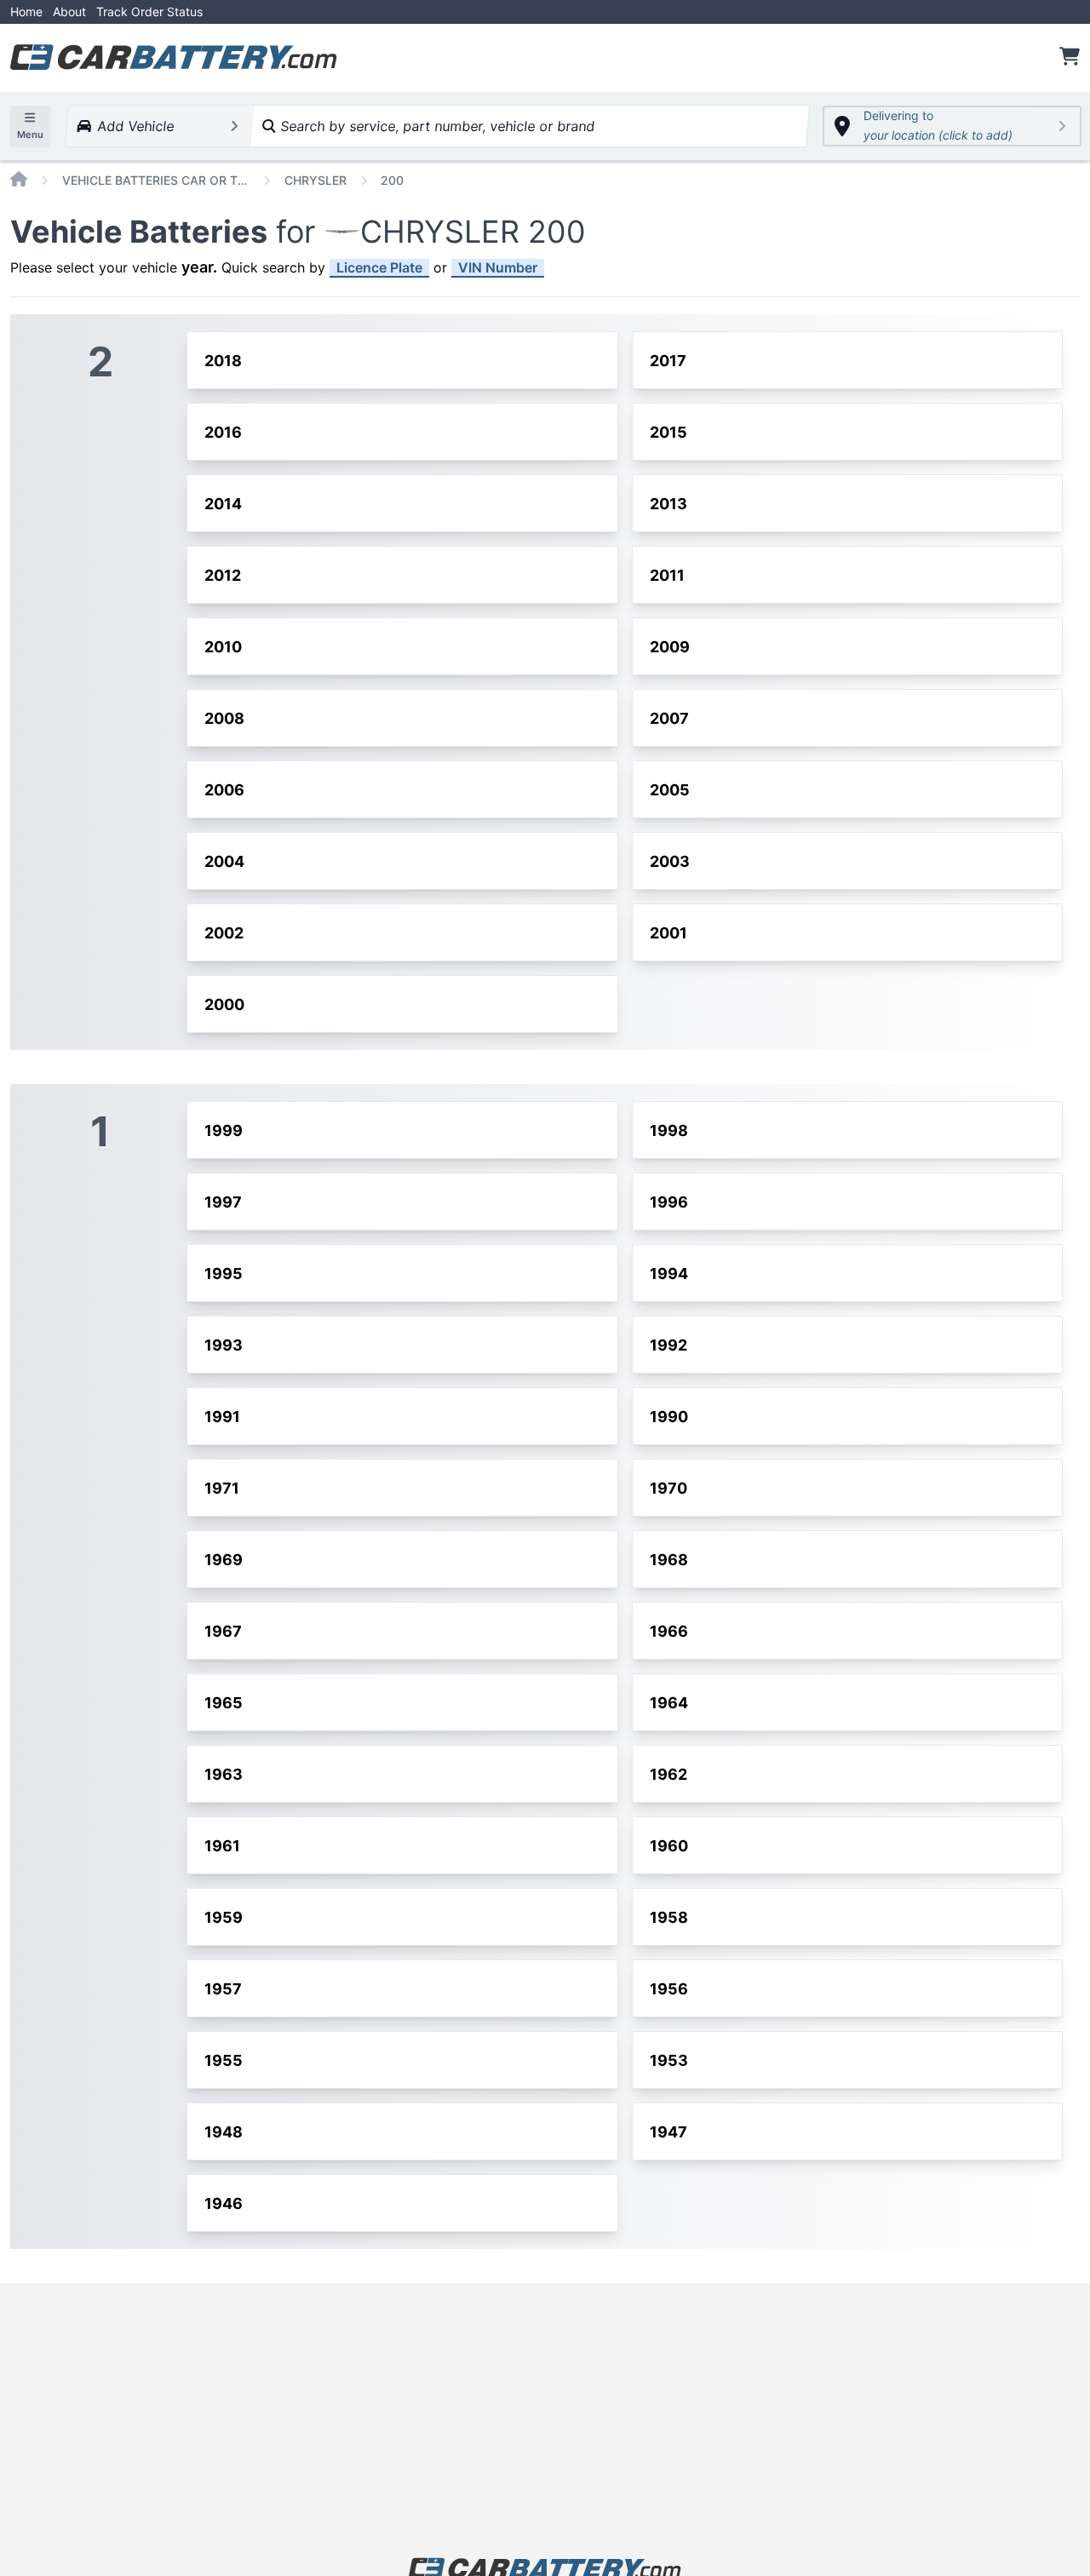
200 (392, 180)
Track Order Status (149, 11)
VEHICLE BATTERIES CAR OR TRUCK (156, 180)
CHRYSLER (316, 180)
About (69, 11)
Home (26, 11)
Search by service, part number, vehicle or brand (435, 126)
